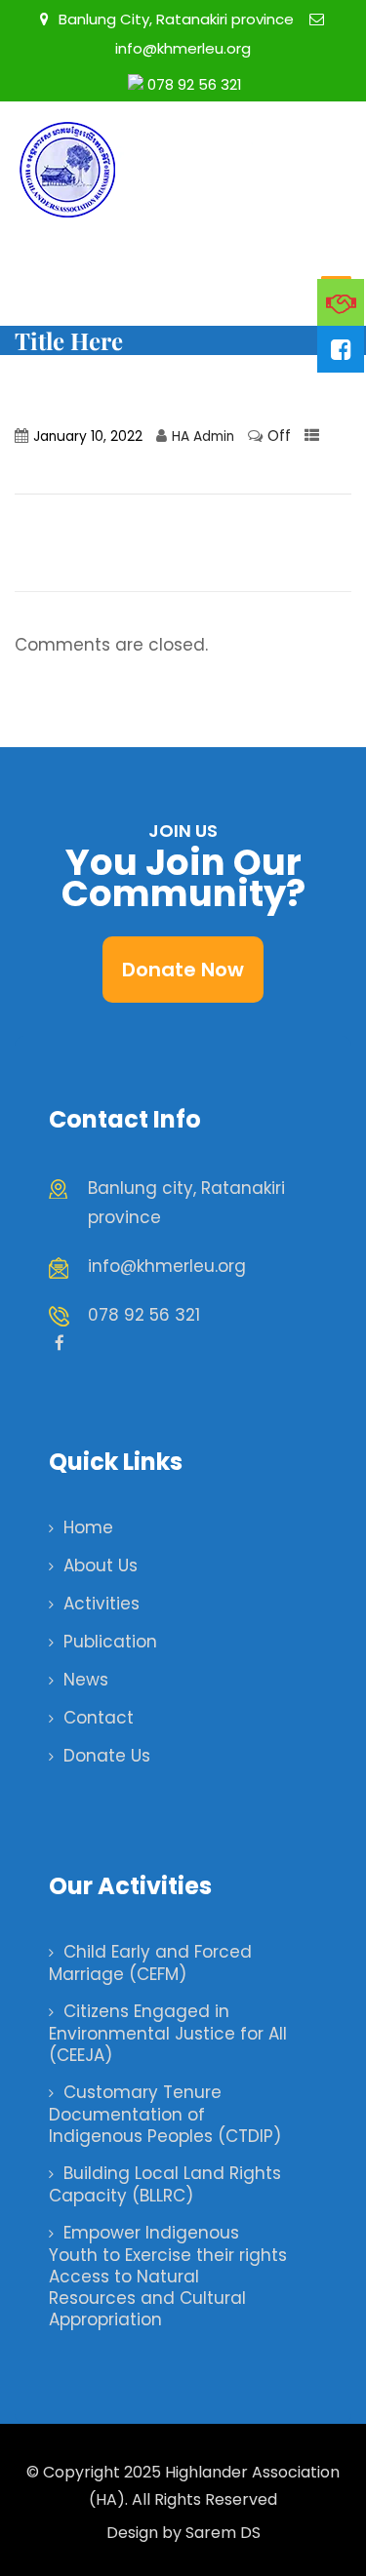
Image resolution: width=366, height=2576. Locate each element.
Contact (99, 1718)
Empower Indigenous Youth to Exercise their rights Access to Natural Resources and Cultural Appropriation (168, 2276)
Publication (110, 1642)
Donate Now (183, 970)
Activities (102, 1604)
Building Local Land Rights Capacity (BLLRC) (165, 2184)
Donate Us (107, 1756)
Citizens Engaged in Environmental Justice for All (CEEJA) (168, 2033)
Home (88, 1527)
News (86, 1680)
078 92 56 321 (193, 84)
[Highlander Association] (166, 170)
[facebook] (59, 1343)
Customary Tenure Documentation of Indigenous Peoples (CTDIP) (165, 2114)
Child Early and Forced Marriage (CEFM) (150, 1963)
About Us (101, 1565)
